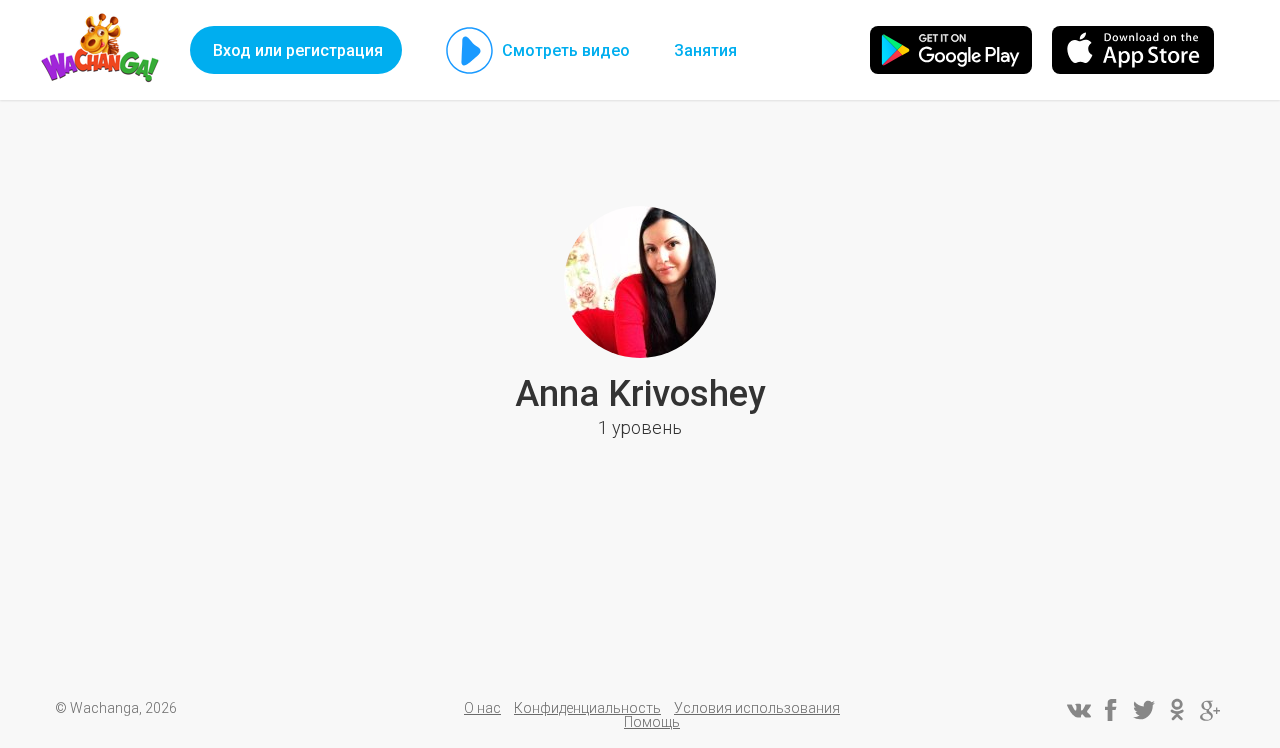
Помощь (652, 722)
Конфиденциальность (587, 708)
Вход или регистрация (298, 50)
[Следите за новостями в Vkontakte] (1078, 710)
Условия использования (757, 708)
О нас (482, 708)
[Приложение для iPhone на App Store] (1133, 50)
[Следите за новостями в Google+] (1210, 710)
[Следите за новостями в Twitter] (1144, 710)
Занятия (705, 50)
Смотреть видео (566, 50)
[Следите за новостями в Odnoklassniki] (1177, 710)
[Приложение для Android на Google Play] (951, 50)
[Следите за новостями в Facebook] (1111, 710)
